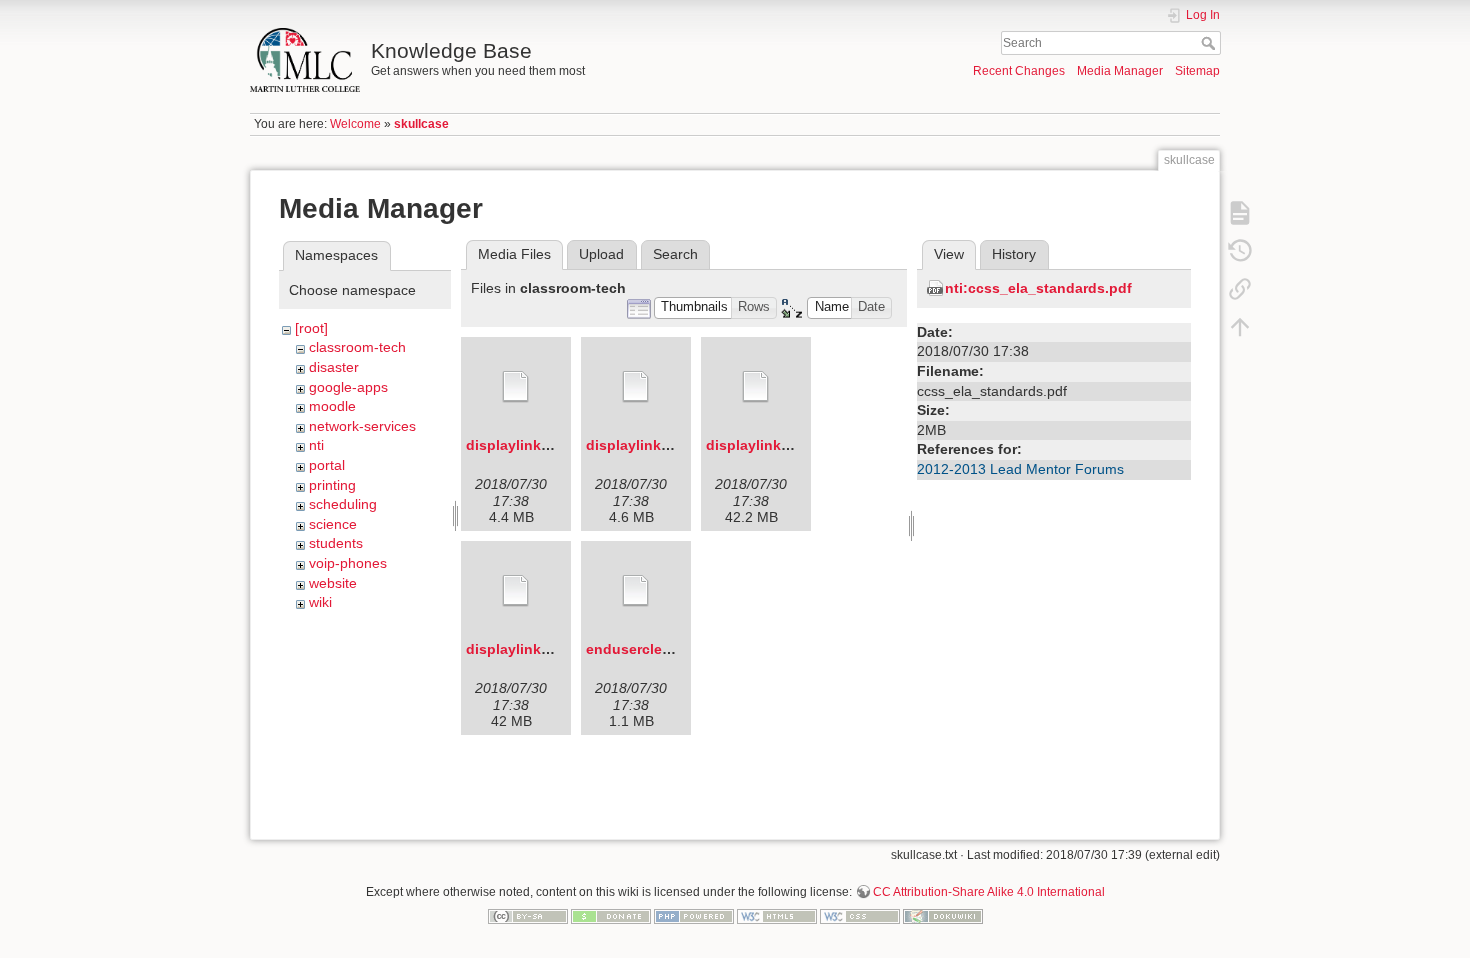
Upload (601, 254)
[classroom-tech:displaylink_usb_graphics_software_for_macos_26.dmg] (636, 387)
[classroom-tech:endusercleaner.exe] (636, 591)
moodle (332, 406)
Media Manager (1120, 71)
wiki (320, 602)
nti (316, 445)
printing (332, 485)
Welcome (355, 124)
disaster (334, 367)
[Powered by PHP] (694, 915)
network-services (362, 426)
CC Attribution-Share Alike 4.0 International (989, 892)
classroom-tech (357, 347)
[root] (311, 328)
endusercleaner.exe (652, 649)
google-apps (348, 387)
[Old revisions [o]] (1240, 250)
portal (327, 465)
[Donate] (611, 915)
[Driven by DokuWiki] (943, 915)
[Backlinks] (1240, 288)
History (1014, 254)
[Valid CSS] (860, 915)
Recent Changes (1019, 71)
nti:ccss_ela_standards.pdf (1038, 288)
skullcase (421, 124)
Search (1210, 43)
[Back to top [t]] (1240, 326)
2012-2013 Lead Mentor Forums (1020, 469)
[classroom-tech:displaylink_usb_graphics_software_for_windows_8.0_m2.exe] (756, 387)
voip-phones (348, 563)
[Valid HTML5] (777, 915)
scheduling (343, 504)
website (333, 583)
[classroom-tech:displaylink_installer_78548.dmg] (516, 387)
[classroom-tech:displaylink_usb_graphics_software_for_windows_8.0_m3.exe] (516, 591)
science (333, 524)
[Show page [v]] (1240, 212)
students (336, 543)
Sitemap (1197, 71)
